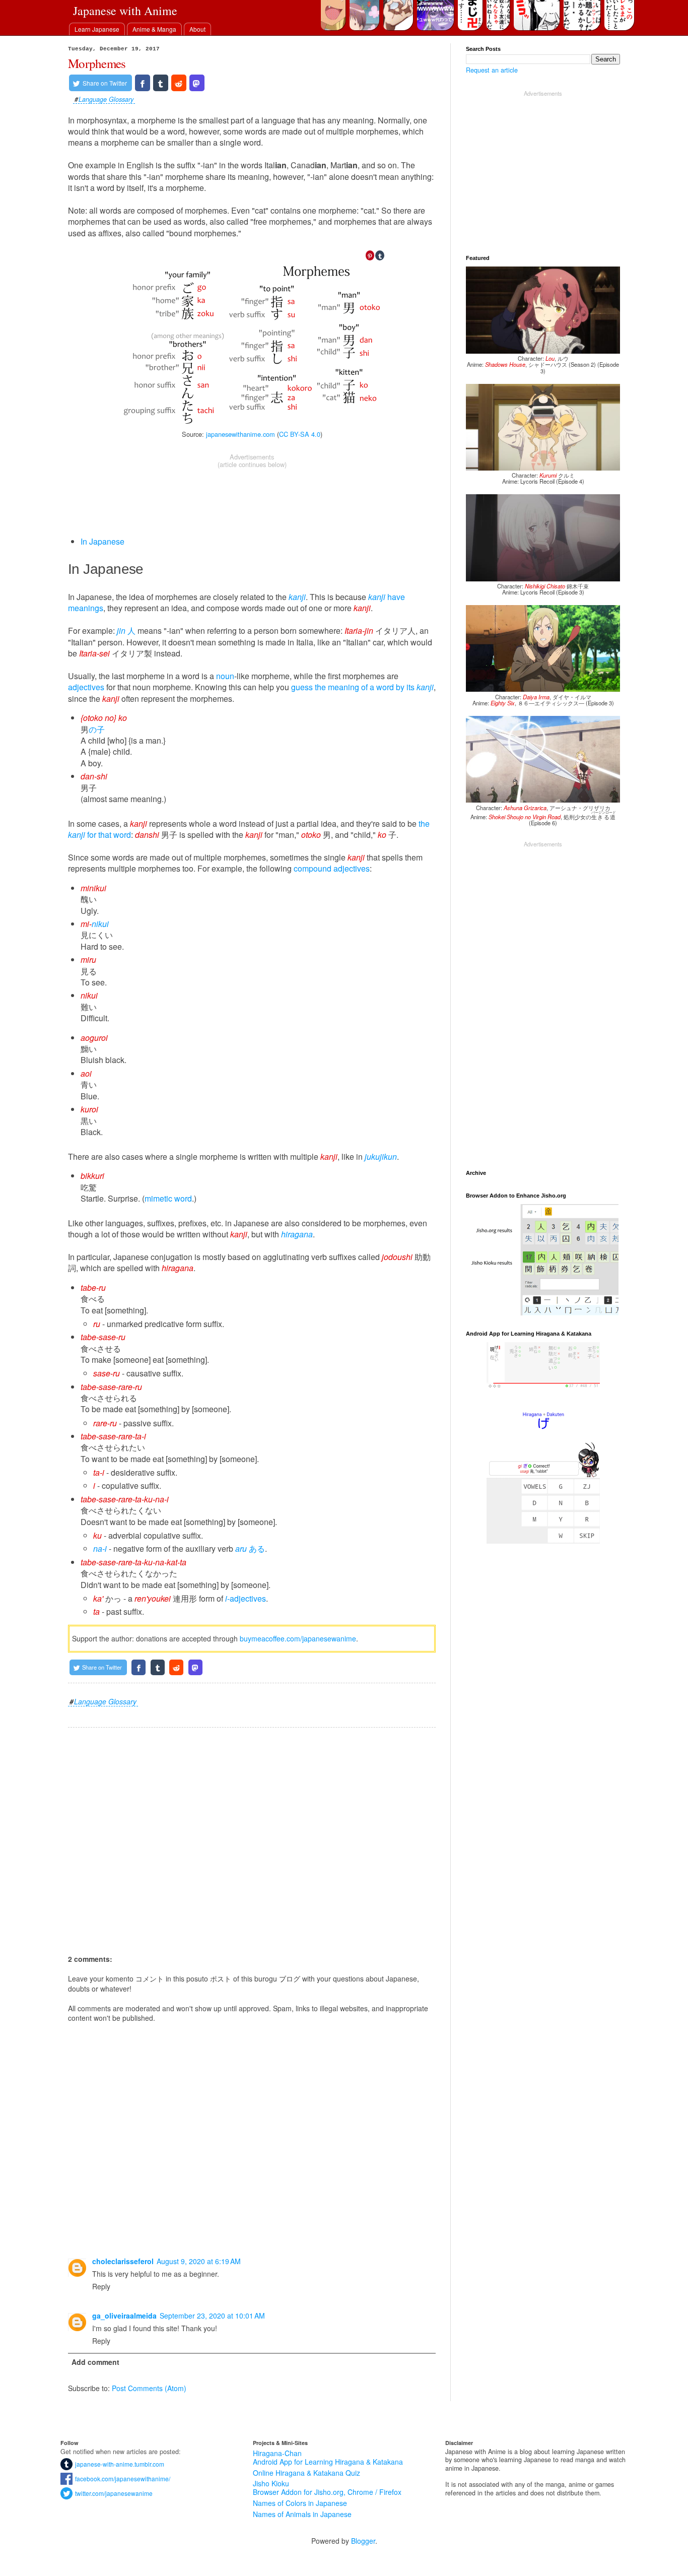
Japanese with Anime (125, 11)
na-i (100, 1548)
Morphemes (97, 63)
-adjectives (246, 1598)
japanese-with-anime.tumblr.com (118, 2464)
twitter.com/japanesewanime (113, 2493)
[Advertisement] (252, 493)
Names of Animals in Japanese (302, 2514)
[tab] (97, 29)
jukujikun (381, 1157)
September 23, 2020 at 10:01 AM (212, 2316)
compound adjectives (332, 868)
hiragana (297, 1234)
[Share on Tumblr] (161, 83)
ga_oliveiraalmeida (124, 2316)
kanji (297, 597)
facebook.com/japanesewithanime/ (121, 2479)
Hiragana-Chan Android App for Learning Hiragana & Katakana (328, 2457)
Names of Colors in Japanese (300, 2503)
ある (250, 1548)
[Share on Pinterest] (370, 255)
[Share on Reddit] (179, 83)
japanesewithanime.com (240, 434)
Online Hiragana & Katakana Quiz (306, 2473)
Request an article (492, 70)
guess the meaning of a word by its (362, 687)
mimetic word (168, 1198)
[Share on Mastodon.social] (197, 83)
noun (225, 676)
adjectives (86, 687)
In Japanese (102, 541)
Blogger (363, 2541)
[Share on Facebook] (143, 83)
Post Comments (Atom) (149, 2388)
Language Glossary (106, 100)
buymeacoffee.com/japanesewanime (298, 1638)
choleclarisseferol (123, 2261)
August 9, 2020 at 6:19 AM (199, 2261)
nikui (100, 924)
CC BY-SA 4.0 (300, 434)
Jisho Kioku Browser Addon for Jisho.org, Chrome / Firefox (327, 2488)
